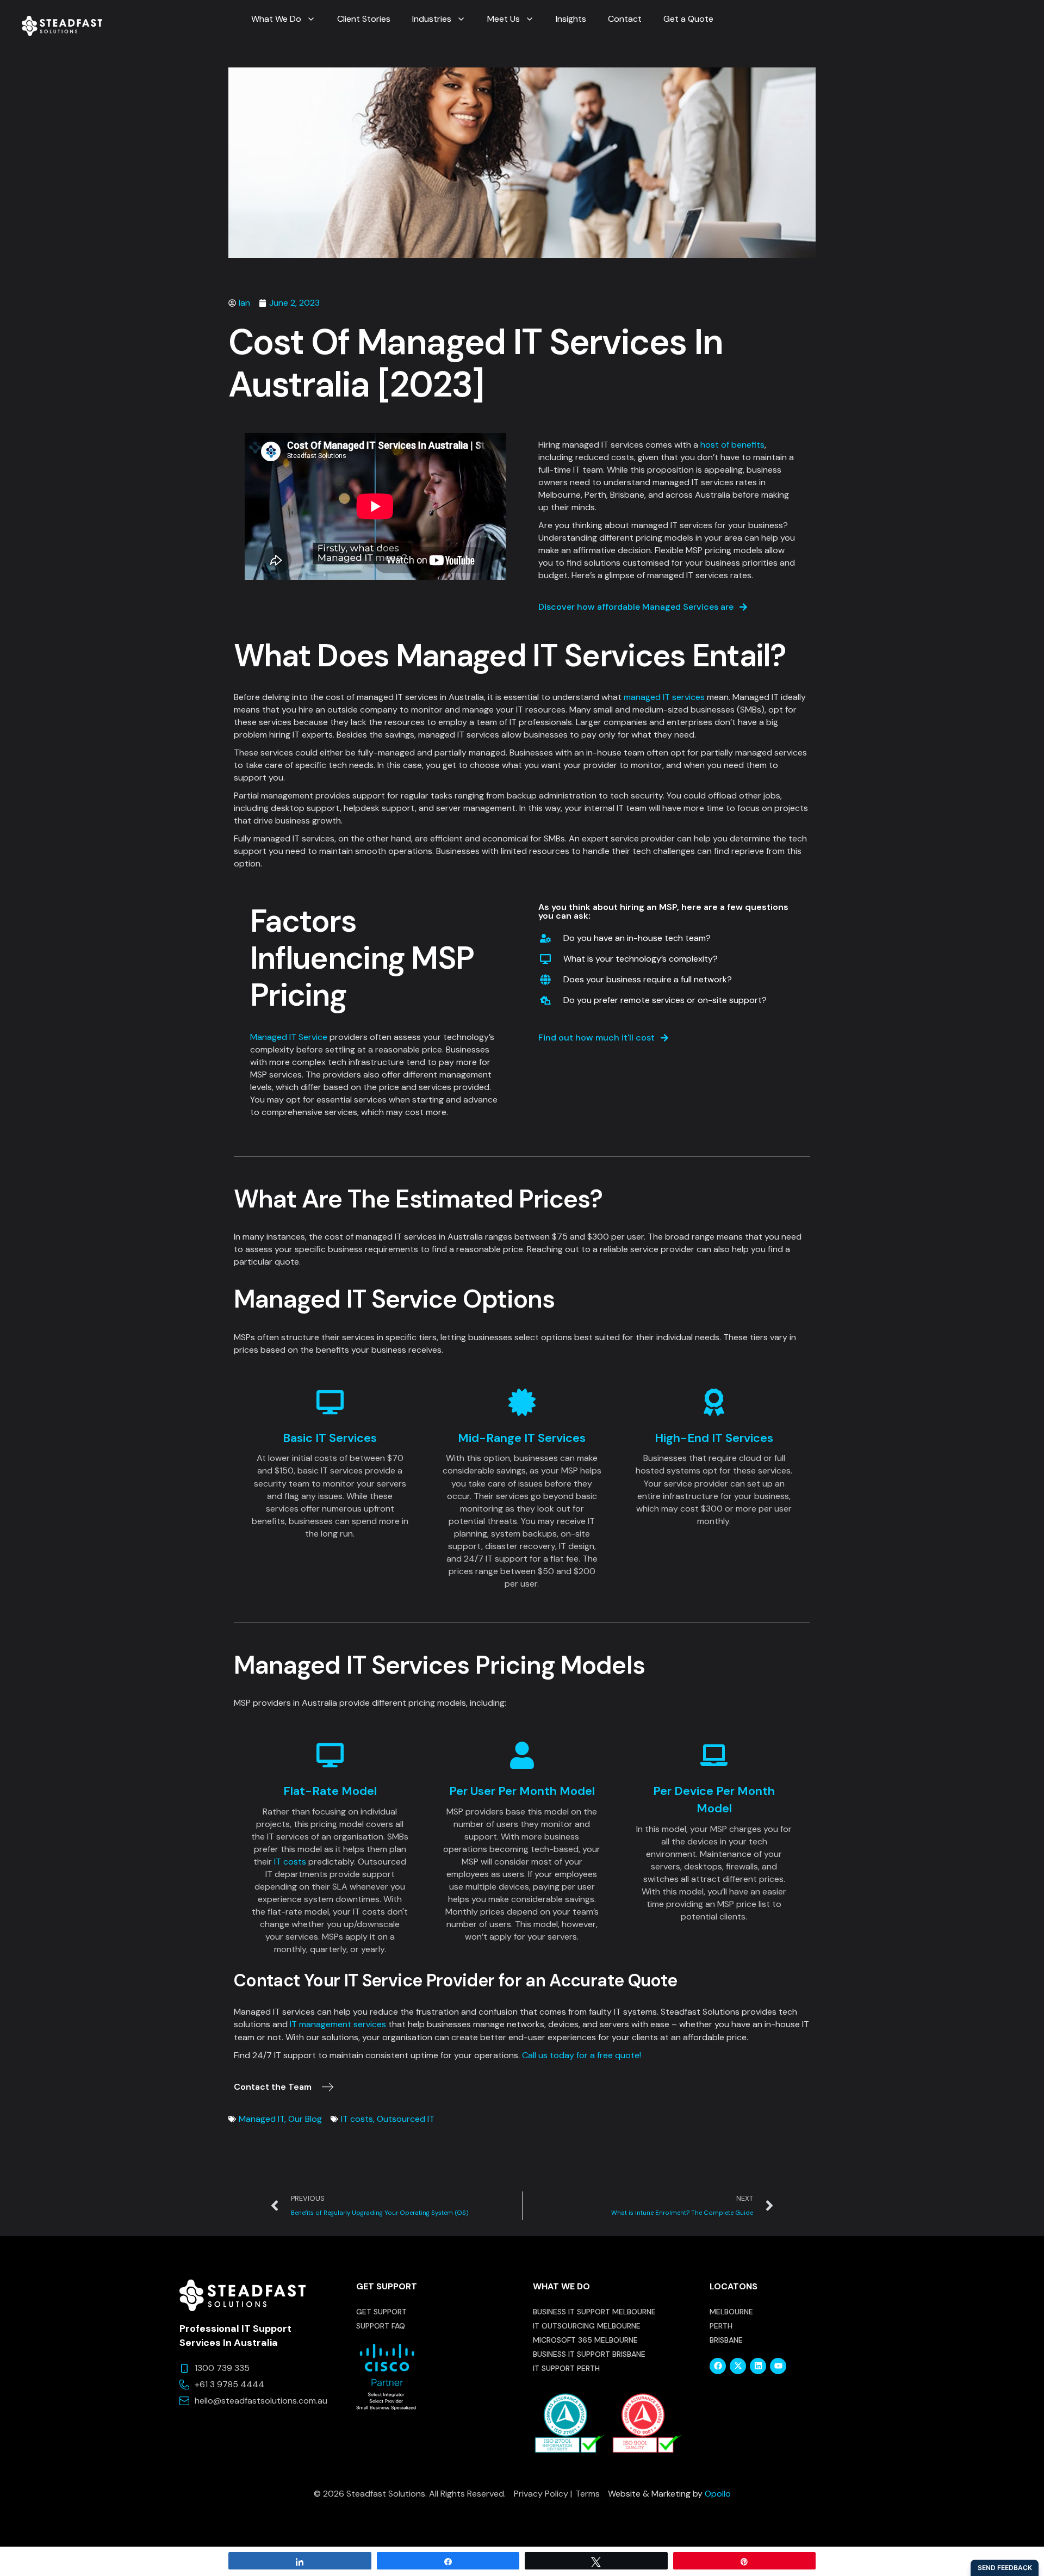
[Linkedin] (758, 2366)
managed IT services (664, 697)
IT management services (339, 2024)
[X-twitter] (738, 2366)
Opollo (718, 2494)
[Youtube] (778, 2366)
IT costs (290, 1862)
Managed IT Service (289, 1037)
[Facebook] (718, 2366)
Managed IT (262, 2119)
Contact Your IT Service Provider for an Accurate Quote (455, 1980)
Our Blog (305, 2119)
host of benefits (732, 445)
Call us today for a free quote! (582, 2055)
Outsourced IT (406, 2119)
